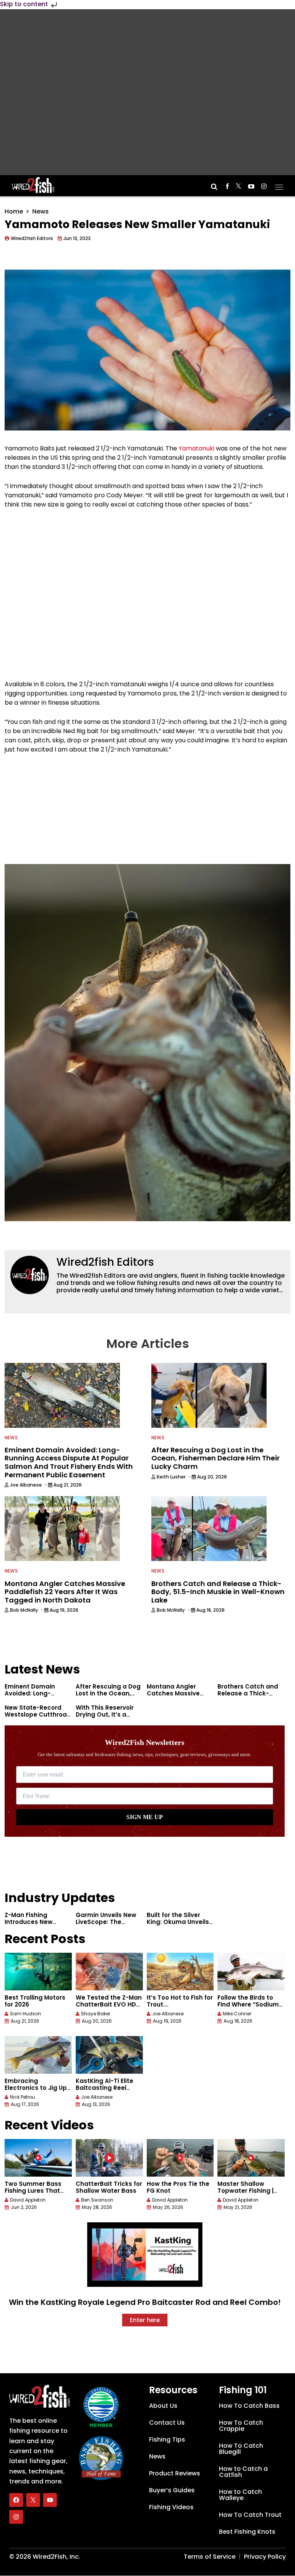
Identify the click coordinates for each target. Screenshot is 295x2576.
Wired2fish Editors (105, 1262)
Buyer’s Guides (172, 2490)
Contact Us (167, 2423)
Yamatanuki (196, 448)
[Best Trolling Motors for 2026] (38, 1972)
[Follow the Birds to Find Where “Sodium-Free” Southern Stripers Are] (251, 1972)
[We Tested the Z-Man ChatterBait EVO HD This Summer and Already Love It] (109, 1972)
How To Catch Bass (249, 2406)
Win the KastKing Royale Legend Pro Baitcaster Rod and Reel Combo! (145, 2302)
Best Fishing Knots (247, 2532)
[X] (33, 2500)
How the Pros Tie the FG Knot (178, 2187)
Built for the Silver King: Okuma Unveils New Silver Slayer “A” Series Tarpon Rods (178, 1925)
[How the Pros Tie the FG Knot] (180, 2158)
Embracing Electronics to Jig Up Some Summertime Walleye (36, 2091)
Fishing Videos (171, 2507)
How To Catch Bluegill (241, 2449)
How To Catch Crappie (241, 2426)
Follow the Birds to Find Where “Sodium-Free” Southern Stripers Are (250, 2008)
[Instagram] (16, 2517)
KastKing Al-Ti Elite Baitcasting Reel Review (104, 2088)
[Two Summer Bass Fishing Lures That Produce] (38, 2158)
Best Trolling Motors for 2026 (35, 2001)
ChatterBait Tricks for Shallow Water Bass (109, 2187)
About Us (163, 2406)
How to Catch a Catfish (243, 2472)
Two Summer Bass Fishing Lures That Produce (33, 2191)
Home (14, 211)
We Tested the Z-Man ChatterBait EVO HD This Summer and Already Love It (109, 2008)
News (41, 211)
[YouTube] (50, 2500)
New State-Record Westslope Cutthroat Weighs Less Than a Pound (37, 1718)
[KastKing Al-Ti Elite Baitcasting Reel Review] (109, 2055)
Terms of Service (210, 2557)
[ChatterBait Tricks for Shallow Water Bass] (109, 2158)
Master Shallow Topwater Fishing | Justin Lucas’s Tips (246, 2191)
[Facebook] (16, 2500)
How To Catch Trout (250, 2515)
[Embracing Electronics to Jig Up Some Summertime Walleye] (38, 2055)
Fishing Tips (167, 2439)
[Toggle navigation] (279, 185)
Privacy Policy (265, 2557)
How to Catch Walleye (240, 2495)
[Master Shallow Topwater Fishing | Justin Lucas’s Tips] (251, 2158)
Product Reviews (175, 2473)
